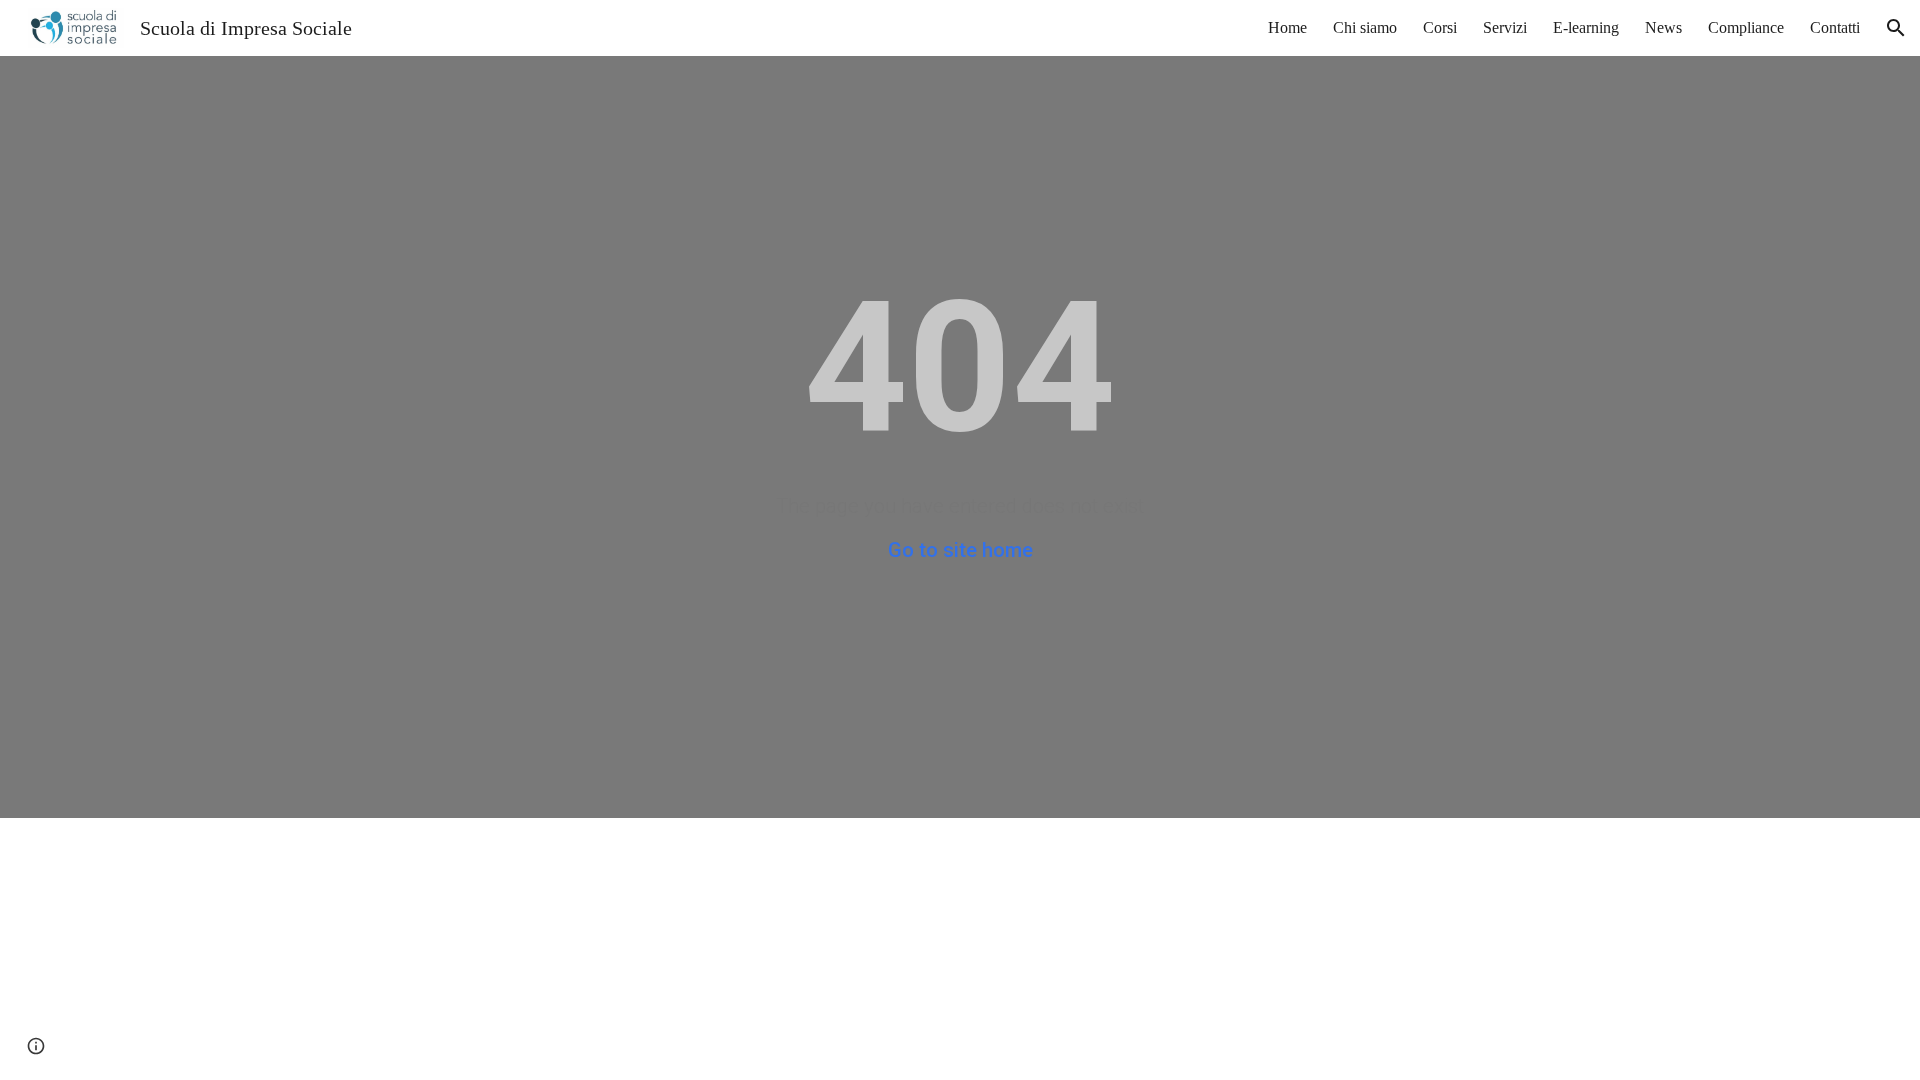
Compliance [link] (1746, 27)
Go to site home (960, 550)
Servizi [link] (1505, 27)
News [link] (1663, 27)
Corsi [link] (1440, 27)
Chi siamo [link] (1365, 27)
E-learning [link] (1586, 27)
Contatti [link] (1835, 27)
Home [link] (1287, 27)
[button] (1896, 28)
